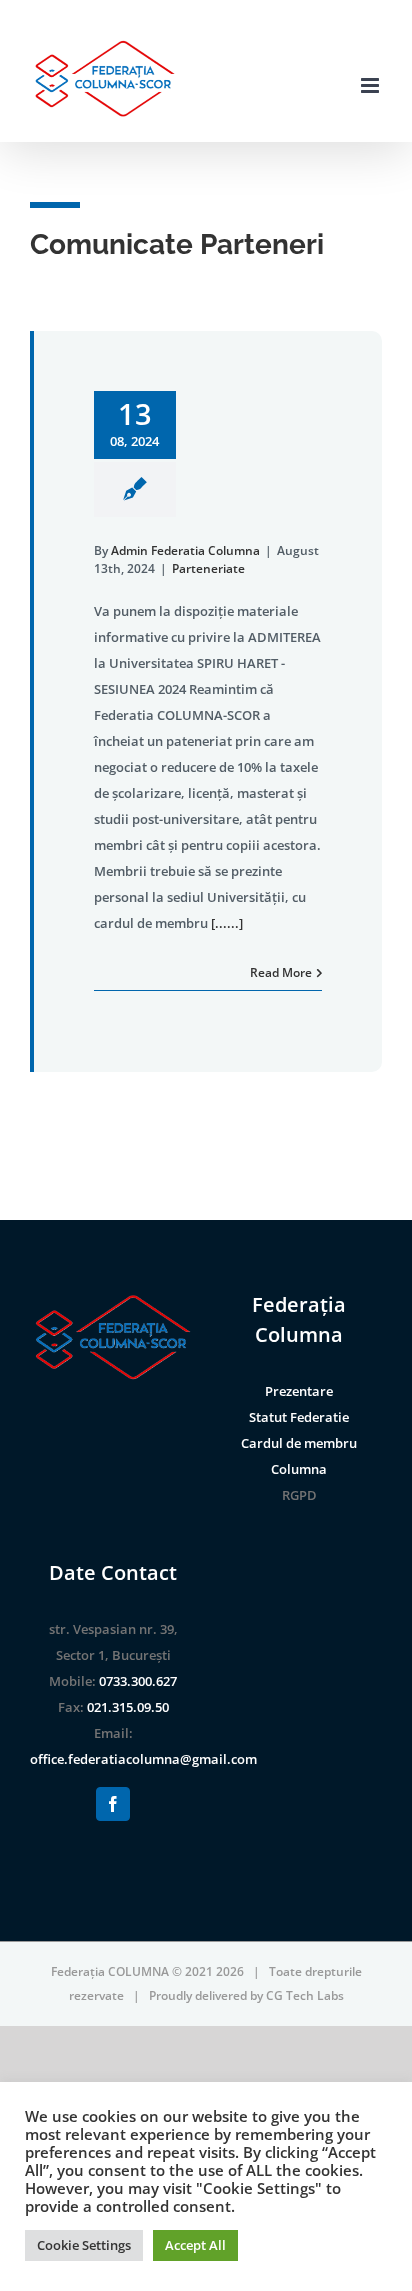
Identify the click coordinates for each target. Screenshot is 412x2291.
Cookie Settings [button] (84, 2245)
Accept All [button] (195, 2245)
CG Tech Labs (305, 1995)
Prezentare (299, 1391)
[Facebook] (113, 1804)
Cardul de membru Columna (299, 1456)
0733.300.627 (138, 1681)
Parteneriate (208, 568)
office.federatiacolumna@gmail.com (143, 1759)
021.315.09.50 (128, 1707)
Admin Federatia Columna (185, 550)
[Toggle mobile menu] (371, 85)
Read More (281, 972)
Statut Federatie (299, 1417)
